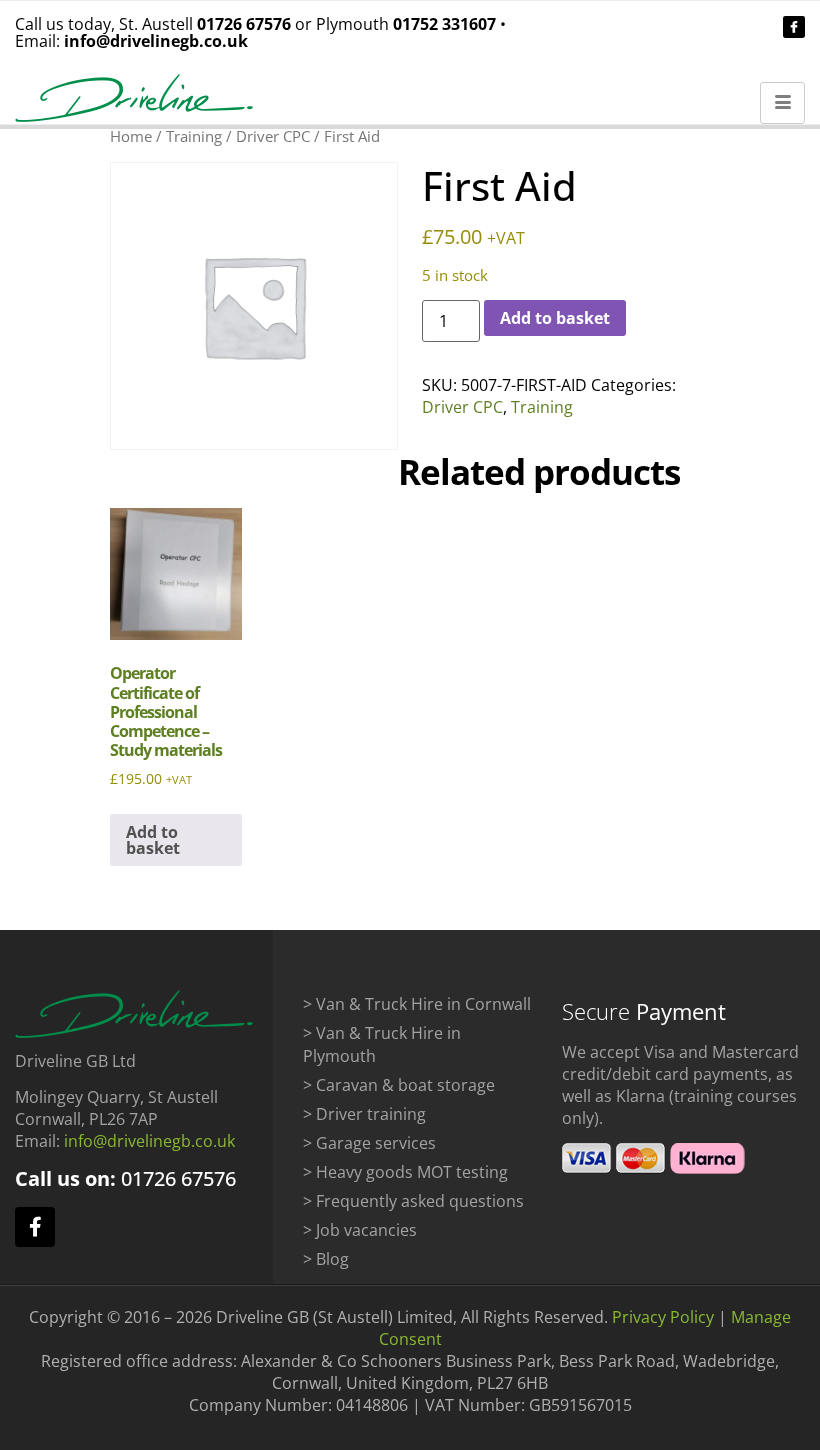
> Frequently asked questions (413, 1201)
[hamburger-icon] (782, 103)
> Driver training (364, 1114)
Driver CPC (273, 136)
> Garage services (369, 1143)
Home (131, 136)
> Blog (326, 1259)
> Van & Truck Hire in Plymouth (382, 1044)
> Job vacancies (360, 1230)
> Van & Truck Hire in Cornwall (417, 1004)
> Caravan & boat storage (399, 1085)
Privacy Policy (663, 1317)
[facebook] (794, 27)
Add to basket (555, 318)
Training (194, 136)
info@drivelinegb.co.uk (156, 41)
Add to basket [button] (153, 840)
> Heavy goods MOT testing (405, 1172)
